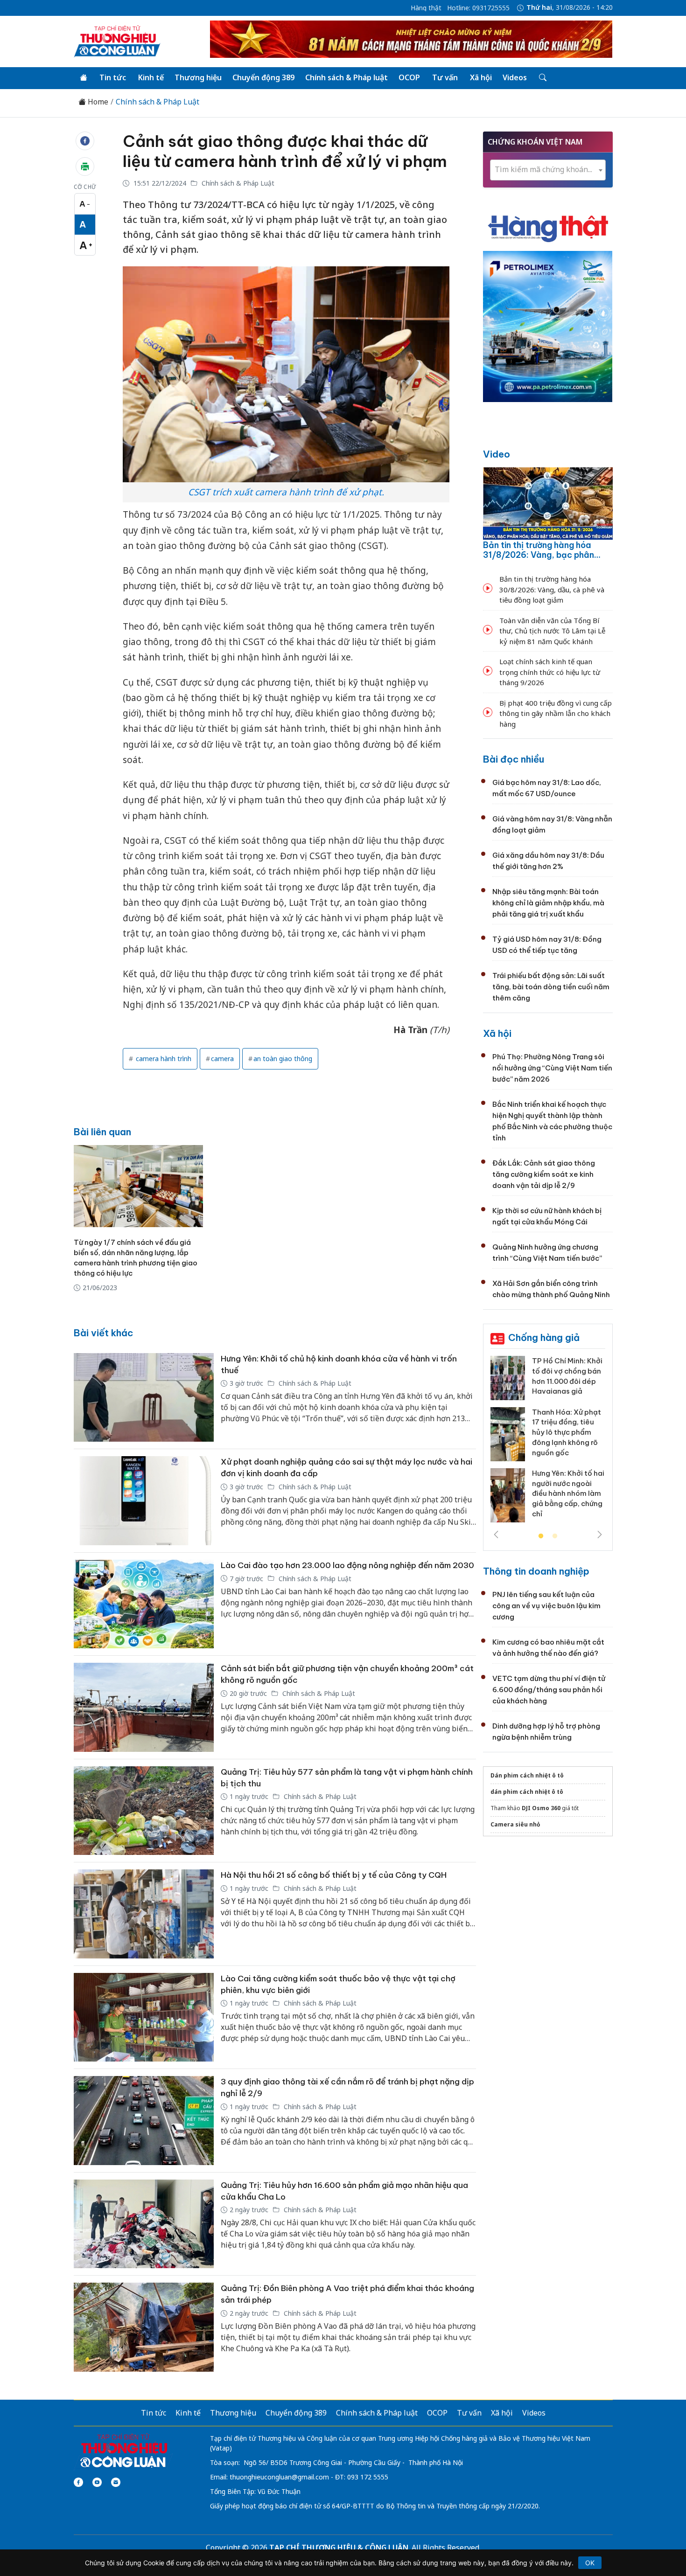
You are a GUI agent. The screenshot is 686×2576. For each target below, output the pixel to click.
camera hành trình (163, 1059)
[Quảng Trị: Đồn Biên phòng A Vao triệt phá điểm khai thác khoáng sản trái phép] (144, 2327)
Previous (496, 1534)
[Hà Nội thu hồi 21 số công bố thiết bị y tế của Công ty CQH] (144, 1914)
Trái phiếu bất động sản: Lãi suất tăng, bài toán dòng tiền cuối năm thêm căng (551, 987)
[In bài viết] (85, 167)
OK (590, 2563)
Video (497, 454)
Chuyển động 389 (263, 77)
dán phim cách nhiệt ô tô (527, 1792)
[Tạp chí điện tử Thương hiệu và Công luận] (123, 2451)
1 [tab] (541, 1536)
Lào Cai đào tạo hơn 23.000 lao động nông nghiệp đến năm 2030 (347, 1565)
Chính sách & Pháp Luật (157, 102)
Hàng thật (426, 8)
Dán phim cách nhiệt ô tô (527, 1775)
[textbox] (548, 170)
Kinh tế (151, 77)
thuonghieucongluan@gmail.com (279, 2477)
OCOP (409, 77)
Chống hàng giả (544, 1337)
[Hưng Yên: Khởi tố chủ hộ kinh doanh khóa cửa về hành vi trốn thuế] (144, 1398)
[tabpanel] (548, 1443)
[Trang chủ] (84, 78)
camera (222, 1059)
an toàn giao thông (283, 1059)
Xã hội (481, 77)
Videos (515, 77)
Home (97, 102)
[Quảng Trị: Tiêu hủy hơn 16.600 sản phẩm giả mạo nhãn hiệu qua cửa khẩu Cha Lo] (144, 2224)
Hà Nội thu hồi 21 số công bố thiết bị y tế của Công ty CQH (334, 1875)
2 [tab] (555, 1536)
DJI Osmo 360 (541, 1808)
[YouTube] (97, 2482)
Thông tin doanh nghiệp (536, 1571)
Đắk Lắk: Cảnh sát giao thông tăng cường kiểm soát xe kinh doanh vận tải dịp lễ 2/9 (544, 1174)
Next (600, 1534)
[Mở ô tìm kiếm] (542, 78)
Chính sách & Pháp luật (346, 77)
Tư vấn (445, 77)
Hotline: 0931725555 (478, 8)
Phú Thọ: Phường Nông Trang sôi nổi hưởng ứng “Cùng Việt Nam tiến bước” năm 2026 (552, 1068)
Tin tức (113, 77)
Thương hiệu (198, 77)
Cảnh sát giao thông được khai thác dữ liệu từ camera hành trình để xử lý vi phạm (285, 151)
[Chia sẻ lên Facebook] (85, 141)
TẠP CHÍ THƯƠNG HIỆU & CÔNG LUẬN (339, 2548)
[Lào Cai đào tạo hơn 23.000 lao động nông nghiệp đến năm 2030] (144, 1604)
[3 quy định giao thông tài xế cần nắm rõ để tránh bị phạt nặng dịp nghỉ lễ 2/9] (144, 2121)
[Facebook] (78, 2482)
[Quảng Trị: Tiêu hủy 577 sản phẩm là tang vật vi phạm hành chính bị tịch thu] (144, 1811)
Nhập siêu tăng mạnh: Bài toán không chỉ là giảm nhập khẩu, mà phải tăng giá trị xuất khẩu (548, 903)
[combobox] (548, 170)
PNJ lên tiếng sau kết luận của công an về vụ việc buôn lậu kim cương (546, 1606)
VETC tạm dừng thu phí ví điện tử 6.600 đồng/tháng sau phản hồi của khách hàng (549, 1690)
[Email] (116, 2482)
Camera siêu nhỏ (515, 1824)
